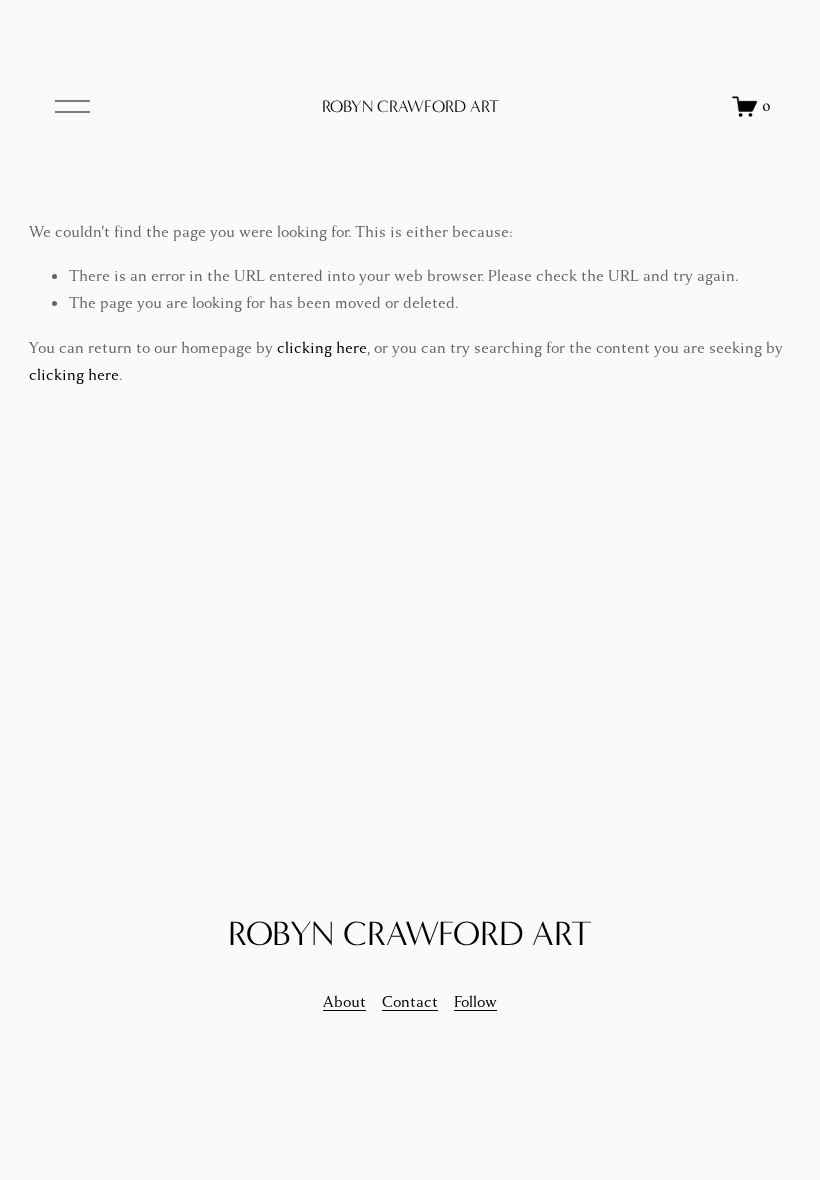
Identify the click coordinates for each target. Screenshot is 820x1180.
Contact (410, 1002)
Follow (475, 1002)
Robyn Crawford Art (410, 106)
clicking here (322, 348)
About (344, 1002)
